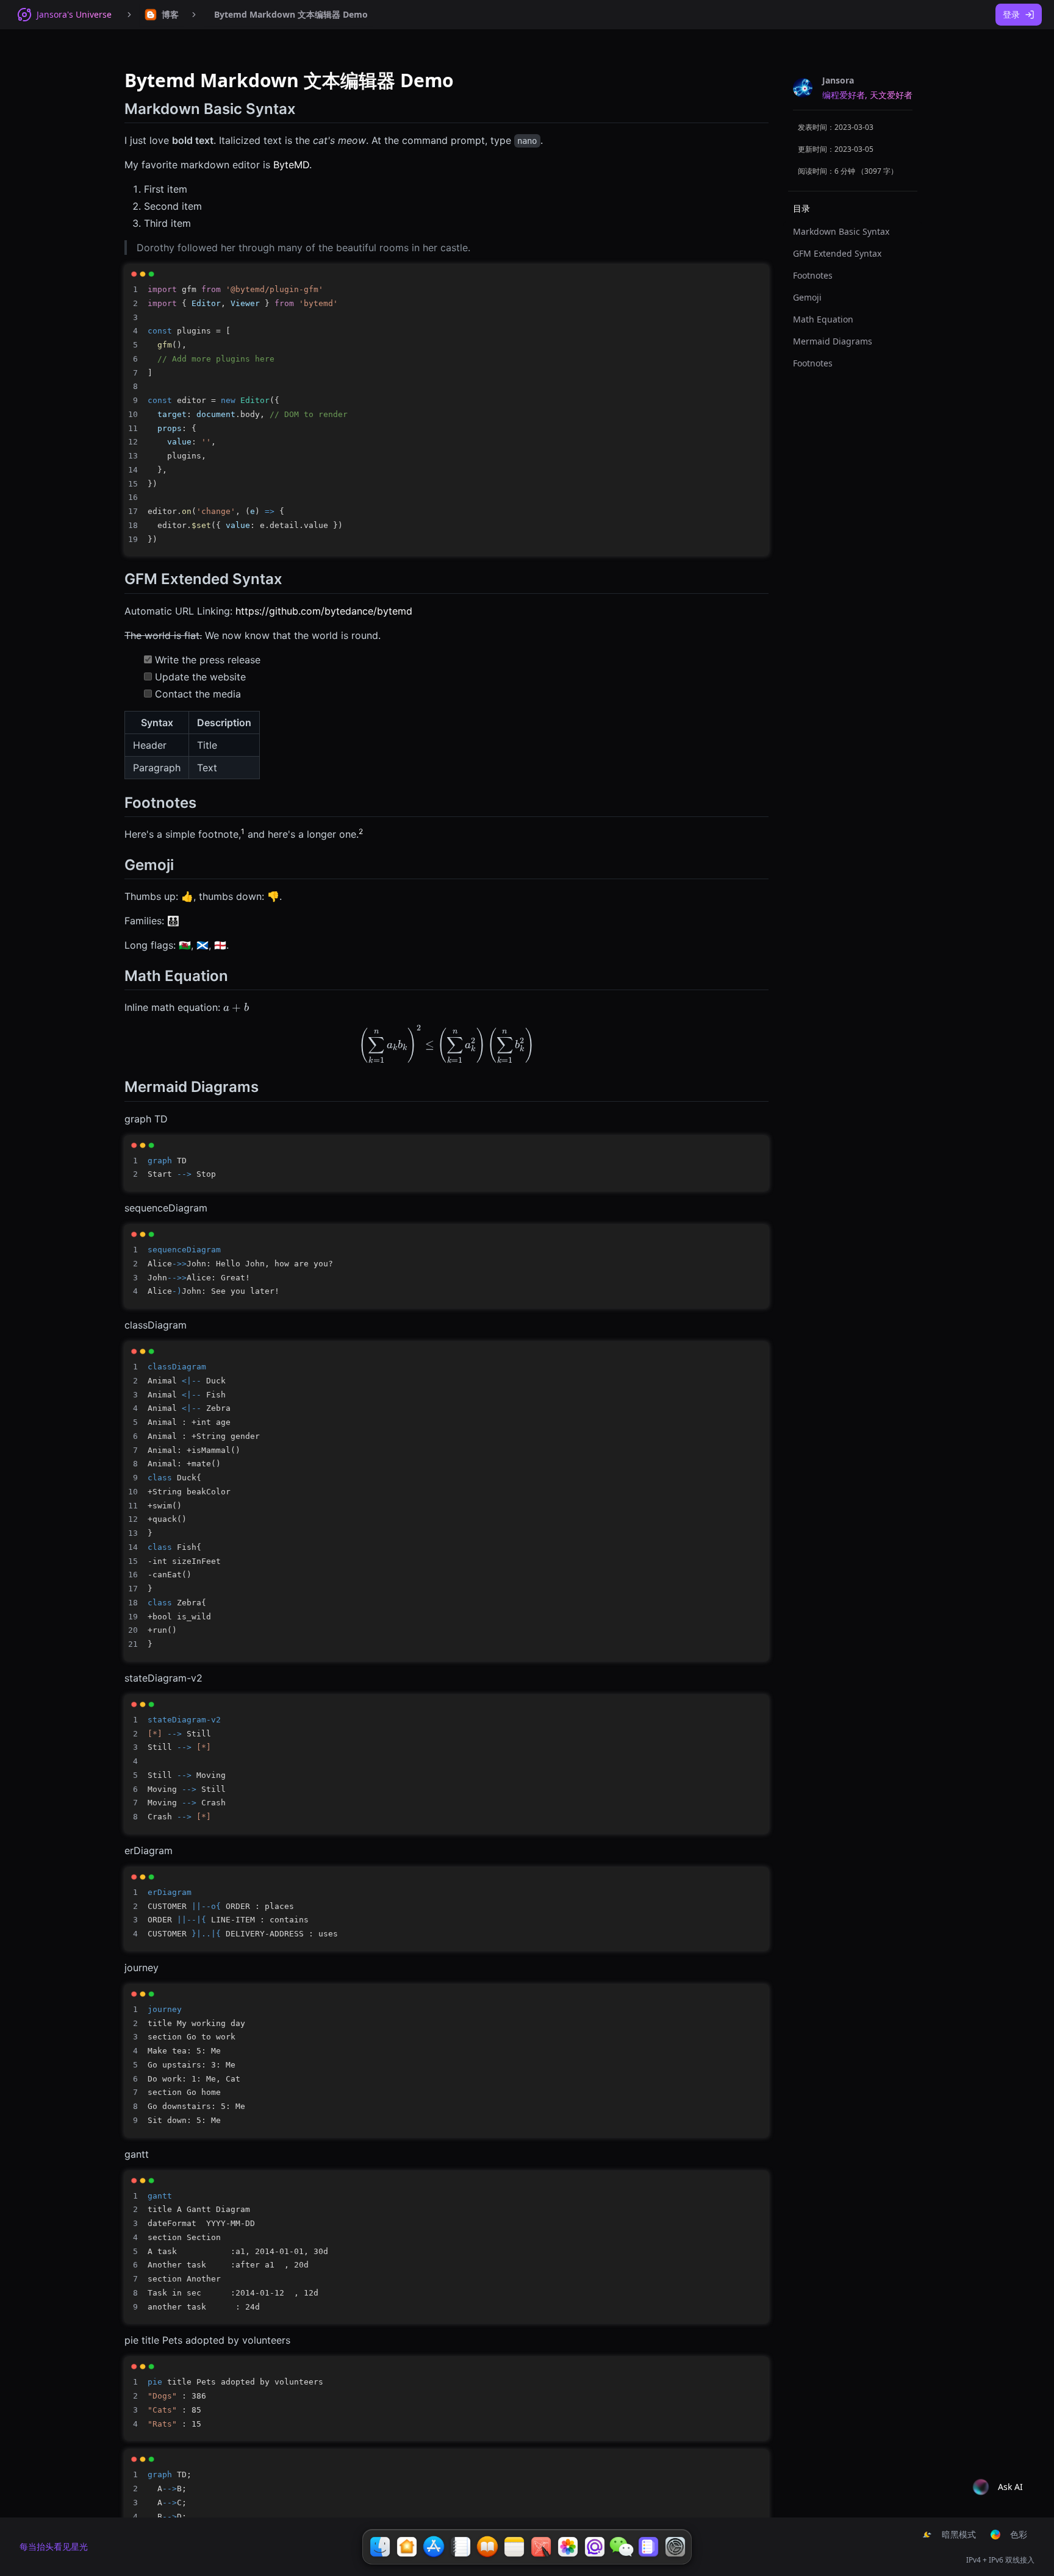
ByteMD (291, 165)
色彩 (1019, 2534)
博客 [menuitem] (170, 14)
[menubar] (162, 15)
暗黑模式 (959, 2534)
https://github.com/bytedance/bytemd (324, 611)
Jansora (838, 80)
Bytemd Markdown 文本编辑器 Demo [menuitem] (291, 14)
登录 (1011, 14)
